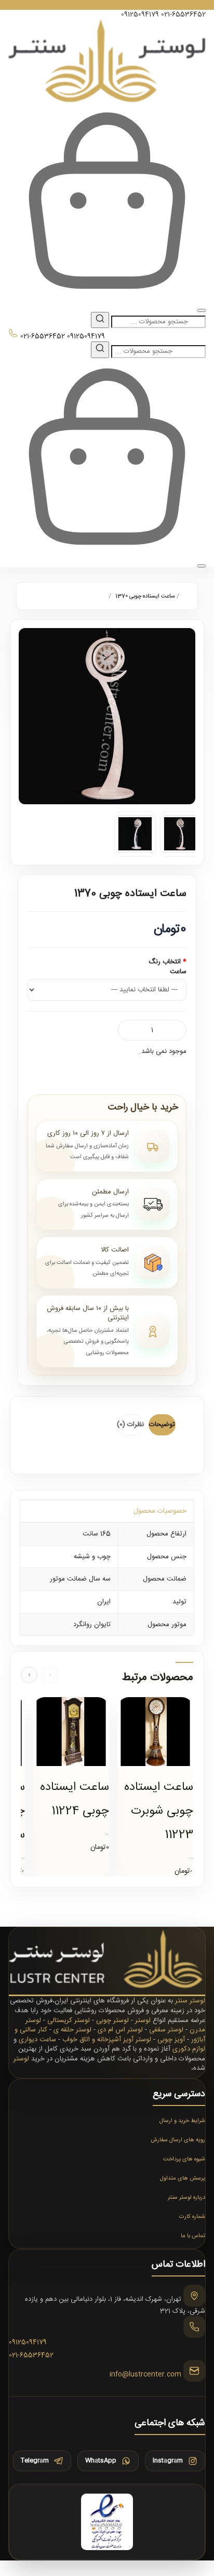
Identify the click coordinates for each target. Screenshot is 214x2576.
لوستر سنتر (190, 2001)
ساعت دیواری (37, 2040)
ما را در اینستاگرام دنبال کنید (107, 5)
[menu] (202, 310)
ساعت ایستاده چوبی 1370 (145, 596)
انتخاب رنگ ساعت (168, 967)
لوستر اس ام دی (120, 2030)
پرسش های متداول (183, 2179)
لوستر (143, 2020)
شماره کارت (192, 2217)
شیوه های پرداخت (184, 2159)
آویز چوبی (171, 2040)
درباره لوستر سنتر (186, 2198)
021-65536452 (183, 15)
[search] (100, 320)
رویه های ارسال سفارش (178, 2140)
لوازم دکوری (189, 2049)
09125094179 (140, 15)
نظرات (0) (130, 1425)
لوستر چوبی (112, 2020)
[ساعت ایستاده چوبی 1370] (107, 716)
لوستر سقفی (166, 2030)
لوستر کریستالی (69, 2020)
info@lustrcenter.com (145, 2374)
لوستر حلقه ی (72, 2030)
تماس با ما (193, 2236)
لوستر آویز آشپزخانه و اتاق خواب (107, 2040)
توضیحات (162, 1425)
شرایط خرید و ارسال (182, 2121)
